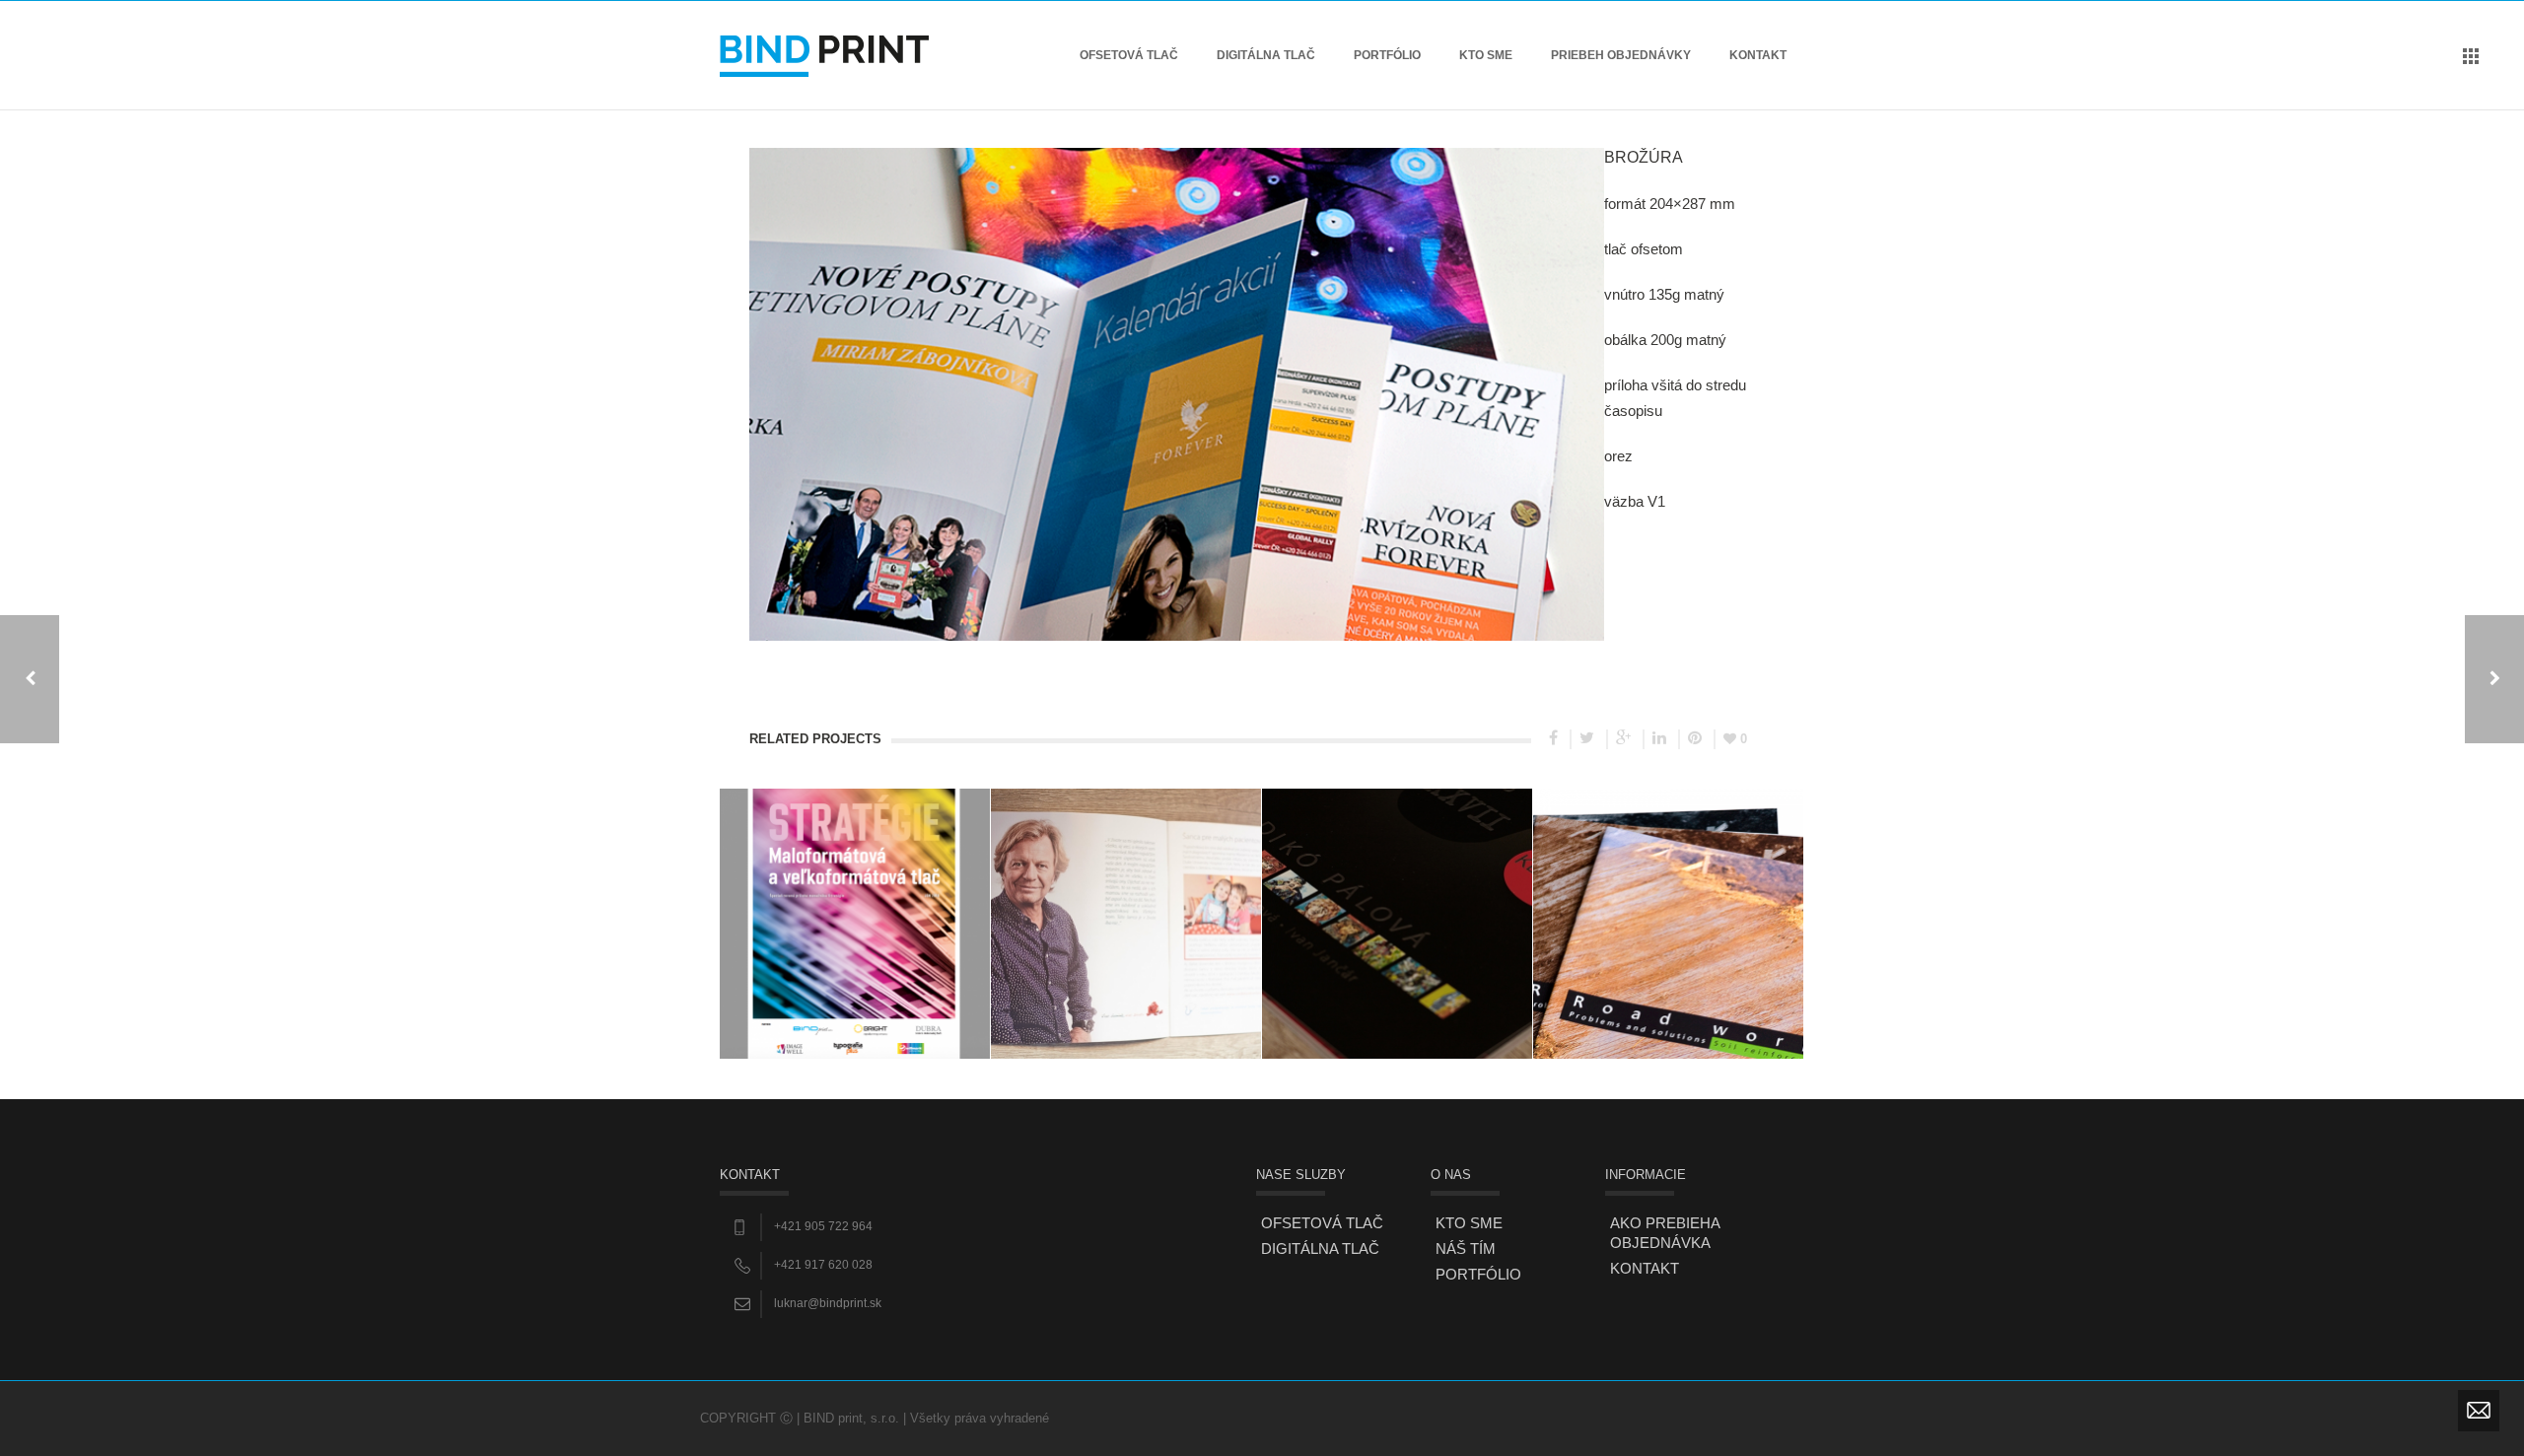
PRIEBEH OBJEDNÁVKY (1621, 55)
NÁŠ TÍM (1466, 1248)
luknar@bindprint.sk (828, 1303)
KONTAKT (1758, 55)
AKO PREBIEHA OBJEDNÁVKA (1665, 1233)
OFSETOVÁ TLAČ (1129, 55)
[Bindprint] (824, 55)
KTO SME (1486, 55)
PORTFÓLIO (1387, 55)
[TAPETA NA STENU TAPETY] (2494, 679)
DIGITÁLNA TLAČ (1266, 55)
